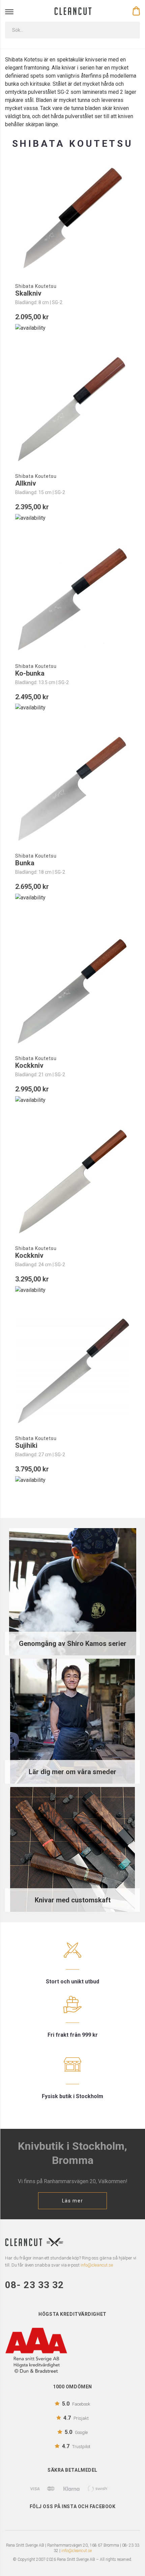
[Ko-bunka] (72, 599)
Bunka (25, 863)
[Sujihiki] (72, 1371)
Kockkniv (29, 1065)
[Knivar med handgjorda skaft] (72, 1849)
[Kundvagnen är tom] (136, 11)
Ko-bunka (30, 673)
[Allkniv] (72, 409)
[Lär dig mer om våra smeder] (72, 1721)
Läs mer (73, 2201)
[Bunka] (72, 789)
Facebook (76, 2404)
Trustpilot (76, 2446)
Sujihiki (26, 1445)
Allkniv (26, 483)
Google (76, 2432)
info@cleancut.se (77, 2551)
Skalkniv (28, 293)
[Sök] (130, 30)
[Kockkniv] (72, 991)
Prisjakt (76, 2418)
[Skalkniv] (72, 219)
